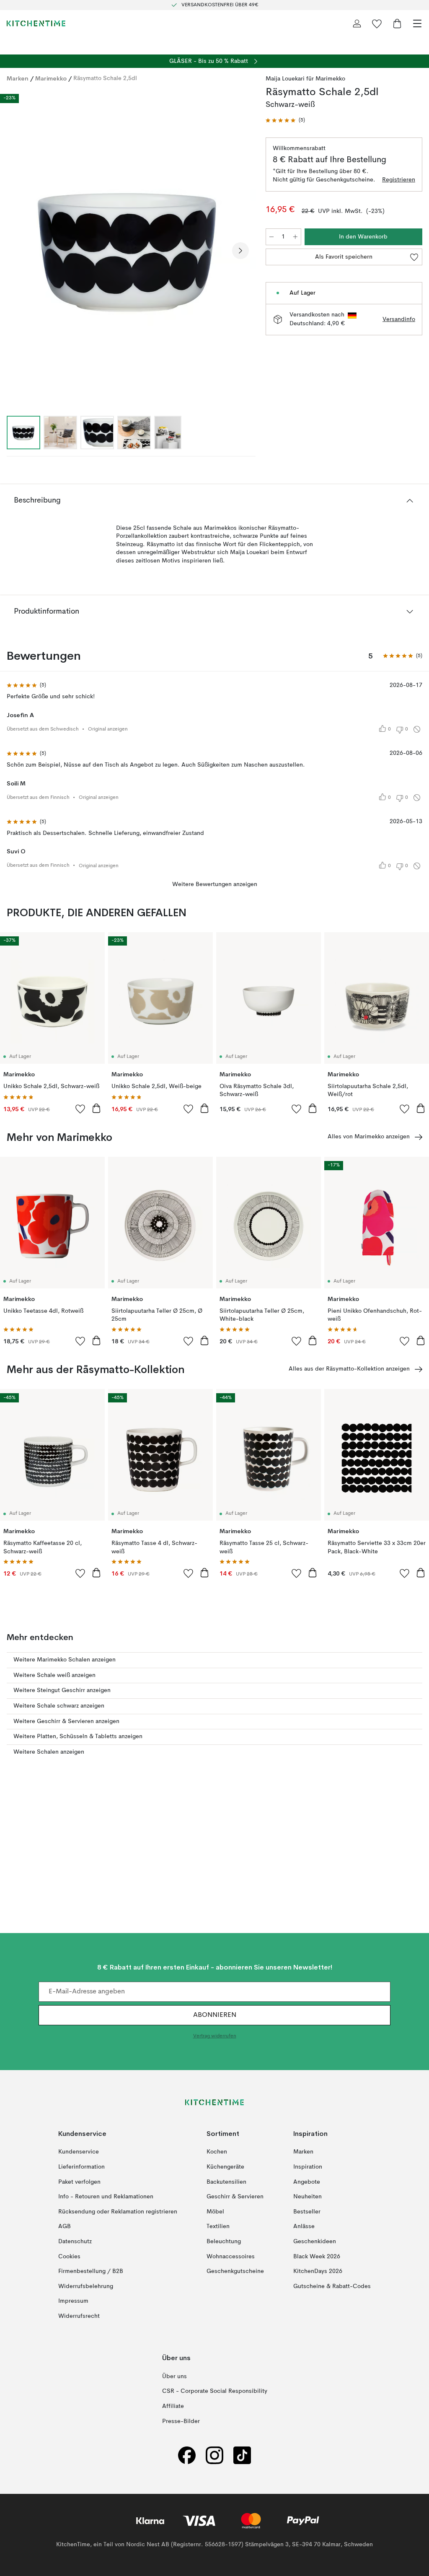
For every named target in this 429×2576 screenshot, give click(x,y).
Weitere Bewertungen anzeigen (215, 884)
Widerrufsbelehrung (86, 2286)
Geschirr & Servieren (235, 2197)
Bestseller (307, 2212)
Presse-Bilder (181, 2421)
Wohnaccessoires (231, 2257)
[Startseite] (36, 23)
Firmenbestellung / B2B (91, 2272)
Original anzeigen (108, 729)
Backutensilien (226, 2182)
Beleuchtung (224, 2242)
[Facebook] (187, 2455)
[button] (285, 121)
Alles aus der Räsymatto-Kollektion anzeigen (349, 1369)
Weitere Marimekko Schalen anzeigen (65, 1660)
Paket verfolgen (79, 2182)
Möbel (215, 2212)
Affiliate (173, 2406)
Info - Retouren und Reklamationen (106, 2197)
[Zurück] (15, 251)
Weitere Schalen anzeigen (49, 1752)
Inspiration (308, 2167)
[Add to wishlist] (80, 1109)
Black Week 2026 (317, 2257)
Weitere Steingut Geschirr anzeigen (62, 1690)
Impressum (73, 2301)
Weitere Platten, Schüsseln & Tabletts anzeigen (78, 1736)
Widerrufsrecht (79, 2316)
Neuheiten (308, 2197)
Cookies (69, 2257)
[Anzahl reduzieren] (271, 237)
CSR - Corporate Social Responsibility (215, 2392)
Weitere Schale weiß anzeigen (54, 1675)
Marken (18, 78)
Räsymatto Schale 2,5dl (105, 78)
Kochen (217, 2152)
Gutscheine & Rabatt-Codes (332, 2286)
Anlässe (304, 2227)
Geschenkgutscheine (235, 2272)
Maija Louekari (285, 79)
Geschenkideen (315, 2242)
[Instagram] (214, 2455)
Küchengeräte (225, 2167)
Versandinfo (399, 319)
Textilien (218, 2227)
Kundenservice (79, 2152)
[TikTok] (242, 2455)
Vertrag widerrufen (215, 2037)
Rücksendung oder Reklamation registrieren (118, 2212)
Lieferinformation (81, 2167)
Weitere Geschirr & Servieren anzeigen (66, 1721)
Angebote (307, 2182)
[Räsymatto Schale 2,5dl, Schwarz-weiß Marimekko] (128, 249)
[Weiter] (240, 251)
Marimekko (51, 78)
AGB (65, 2227)
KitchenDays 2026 (318, 2272)
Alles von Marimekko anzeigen (369, 1137)
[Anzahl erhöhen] (295, 237)
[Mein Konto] (357, 23)
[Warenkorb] (397, 23)
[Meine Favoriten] (377, 23)
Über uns (174, 2376)
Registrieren (399, 180)
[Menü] (417, 23)
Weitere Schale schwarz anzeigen (59, 1706)
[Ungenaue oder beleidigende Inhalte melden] (417, 729)
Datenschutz (75, 2242)
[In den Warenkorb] (96, 1108)
